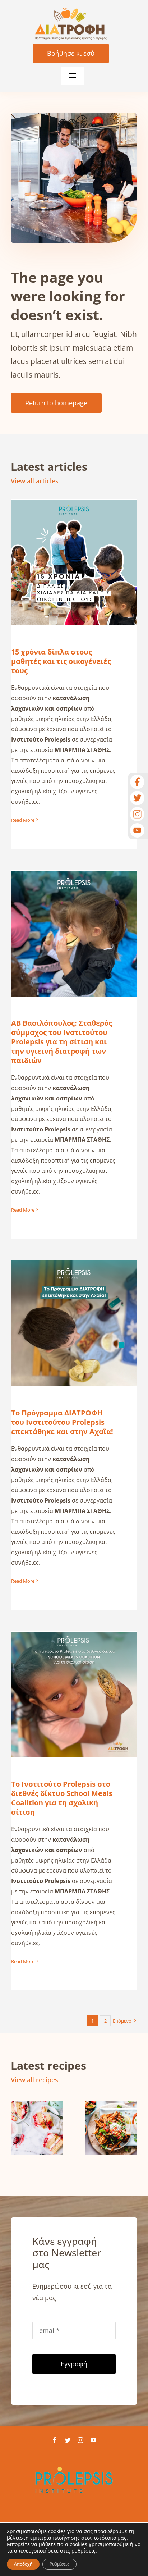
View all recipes (34, 2080)
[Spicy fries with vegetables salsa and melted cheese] (111, 2128)
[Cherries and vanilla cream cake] (37, 2128)
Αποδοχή (23, 2564)
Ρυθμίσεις (59, 2564)
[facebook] (55, 2440)
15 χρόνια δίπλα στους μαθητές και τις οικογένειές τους (74, 545)
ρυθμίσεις (84, 2551)
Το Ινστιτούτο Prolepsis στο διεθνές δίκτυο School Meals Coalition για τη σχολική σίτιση (74, 1672)
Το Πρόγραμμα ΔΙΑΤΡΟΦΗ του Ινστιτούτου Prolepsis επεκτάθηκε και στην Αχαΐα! (74, 1301)
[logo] (71, 10)
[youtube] (93, 2440)
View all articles (35, 481)
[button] (16, 2129)
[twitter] (68, 2440)
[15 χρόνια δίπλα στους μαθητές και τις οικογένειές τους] (74, 562)
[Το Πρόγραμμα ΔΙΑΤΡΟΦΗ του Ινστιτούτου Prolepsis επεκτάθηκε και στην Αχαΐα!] (74, 1323)
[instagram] (80, 2440)
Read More (23, 820)
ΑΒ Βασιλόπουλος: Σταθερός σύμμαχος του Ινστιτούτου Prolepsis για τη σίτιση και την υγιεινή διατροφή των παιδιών (74, 906)
